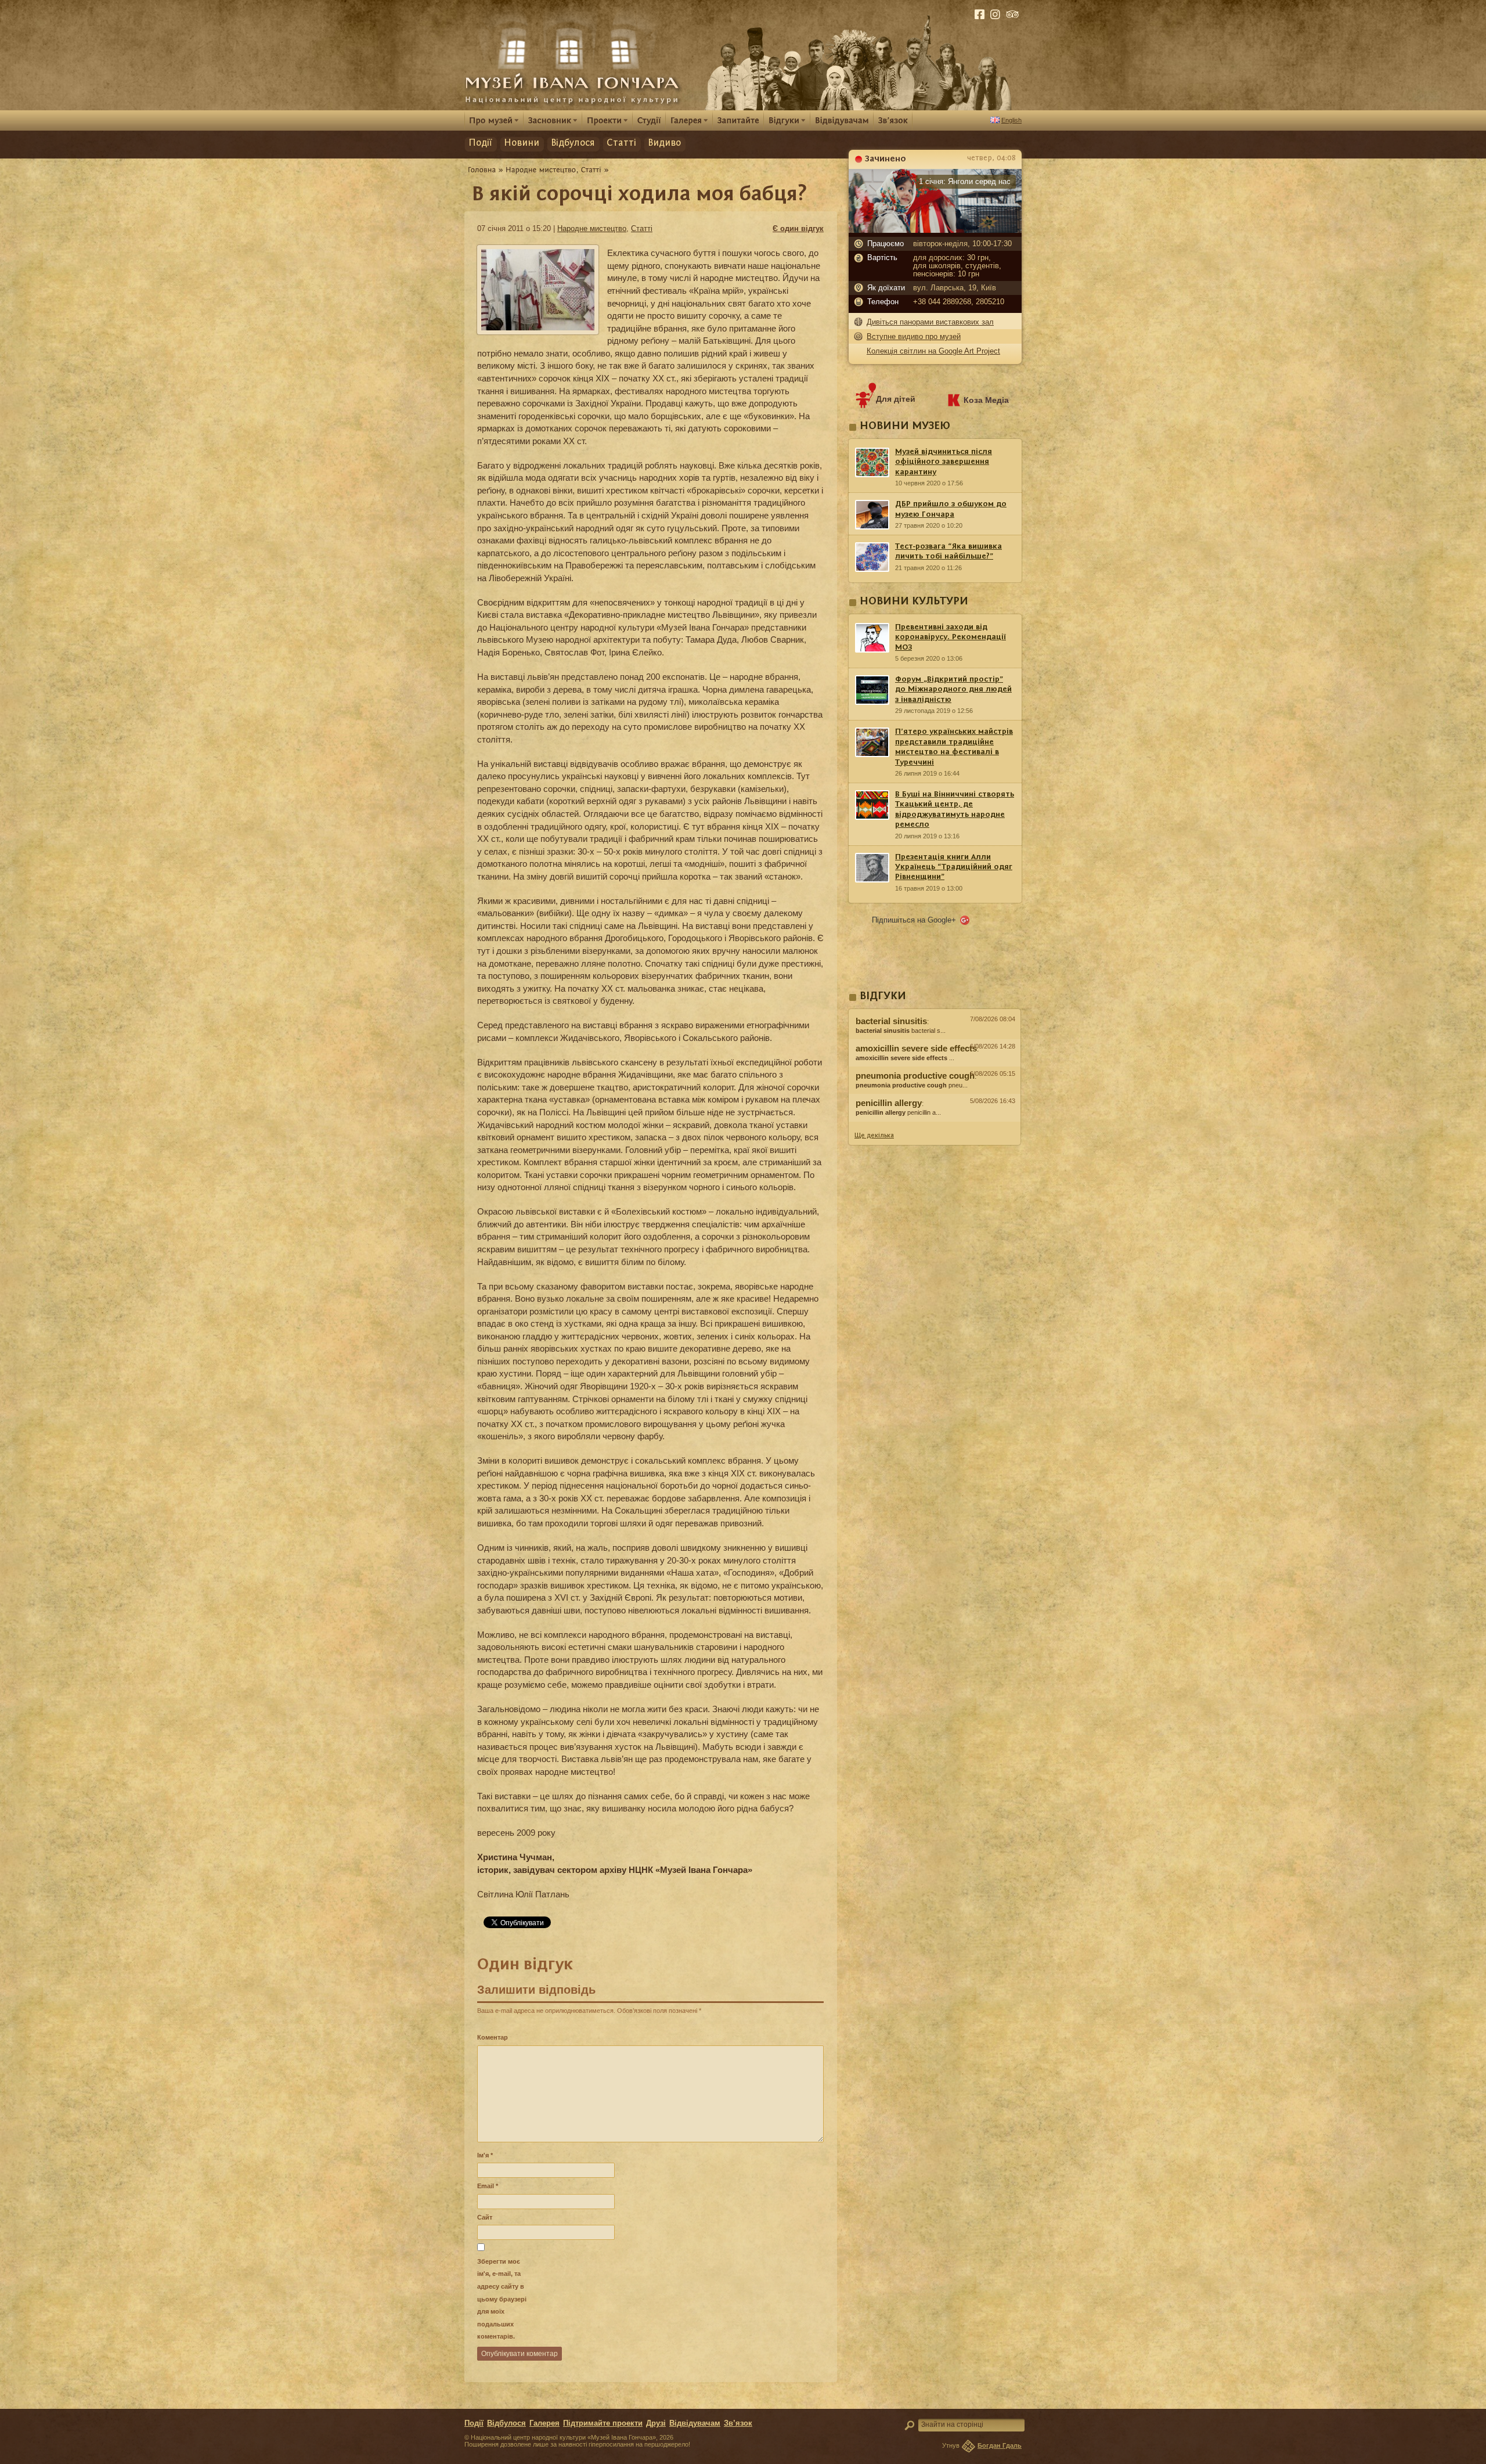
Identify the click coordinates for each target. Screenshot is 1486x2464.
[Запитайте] (738, 120)
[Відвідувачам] (842, 120)
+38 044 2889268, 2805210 (959, 302)
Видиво (664, 143)
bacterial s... (901, 1031)
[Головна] (482, 170)
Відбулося (573, 143)
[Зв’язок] (893, 120)
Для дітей (896, 399)
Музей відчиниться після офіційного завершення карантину (944, 462)
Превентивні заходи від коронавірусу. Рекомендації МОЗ (951, 637)
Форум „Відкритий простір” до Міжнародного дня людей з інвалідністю (953, 689)
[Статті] (591, 170)
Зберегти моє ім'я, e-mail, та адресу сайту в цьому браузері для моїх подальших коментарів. (502, 2299)
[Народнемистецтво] (541, 170)
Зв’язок (738, 2423)
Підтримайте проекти (603, 2423)
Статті (621, 143)
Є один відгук (798, 228)
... (905, 1058)
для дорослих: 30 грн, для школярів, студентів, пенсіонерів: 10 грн (957, 266)
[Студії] (649, 120)
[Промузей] (494, 120)
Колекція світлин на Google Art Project (933, 351)
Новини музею (905, 426)
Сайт (485, 2217)
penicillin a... (898, 1112)
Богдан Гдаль (1000, 2445)
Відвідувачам (695, 2423)
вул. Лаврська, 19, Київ (955, 288)
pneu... (912, 1085)
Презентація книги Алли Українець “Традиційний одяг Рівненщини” (954, 867)
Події (480, 143)
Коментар (493, 2037)
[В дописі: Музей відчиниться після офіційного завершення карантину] (935, 1125)
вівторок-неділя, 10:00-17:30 (962, 244)
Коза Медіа (986, 400)
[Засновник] (553, 120)
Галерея (544, 2423)
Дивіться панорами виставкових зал (930, 322)
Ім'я (485, 2155)
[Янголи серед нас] (935, 230)
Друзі (656, 2423)
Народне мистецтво (592, 228)
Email (488, 2186)
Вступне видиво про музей (914, 336)
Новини (522, 143)
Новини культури (914, 602)
